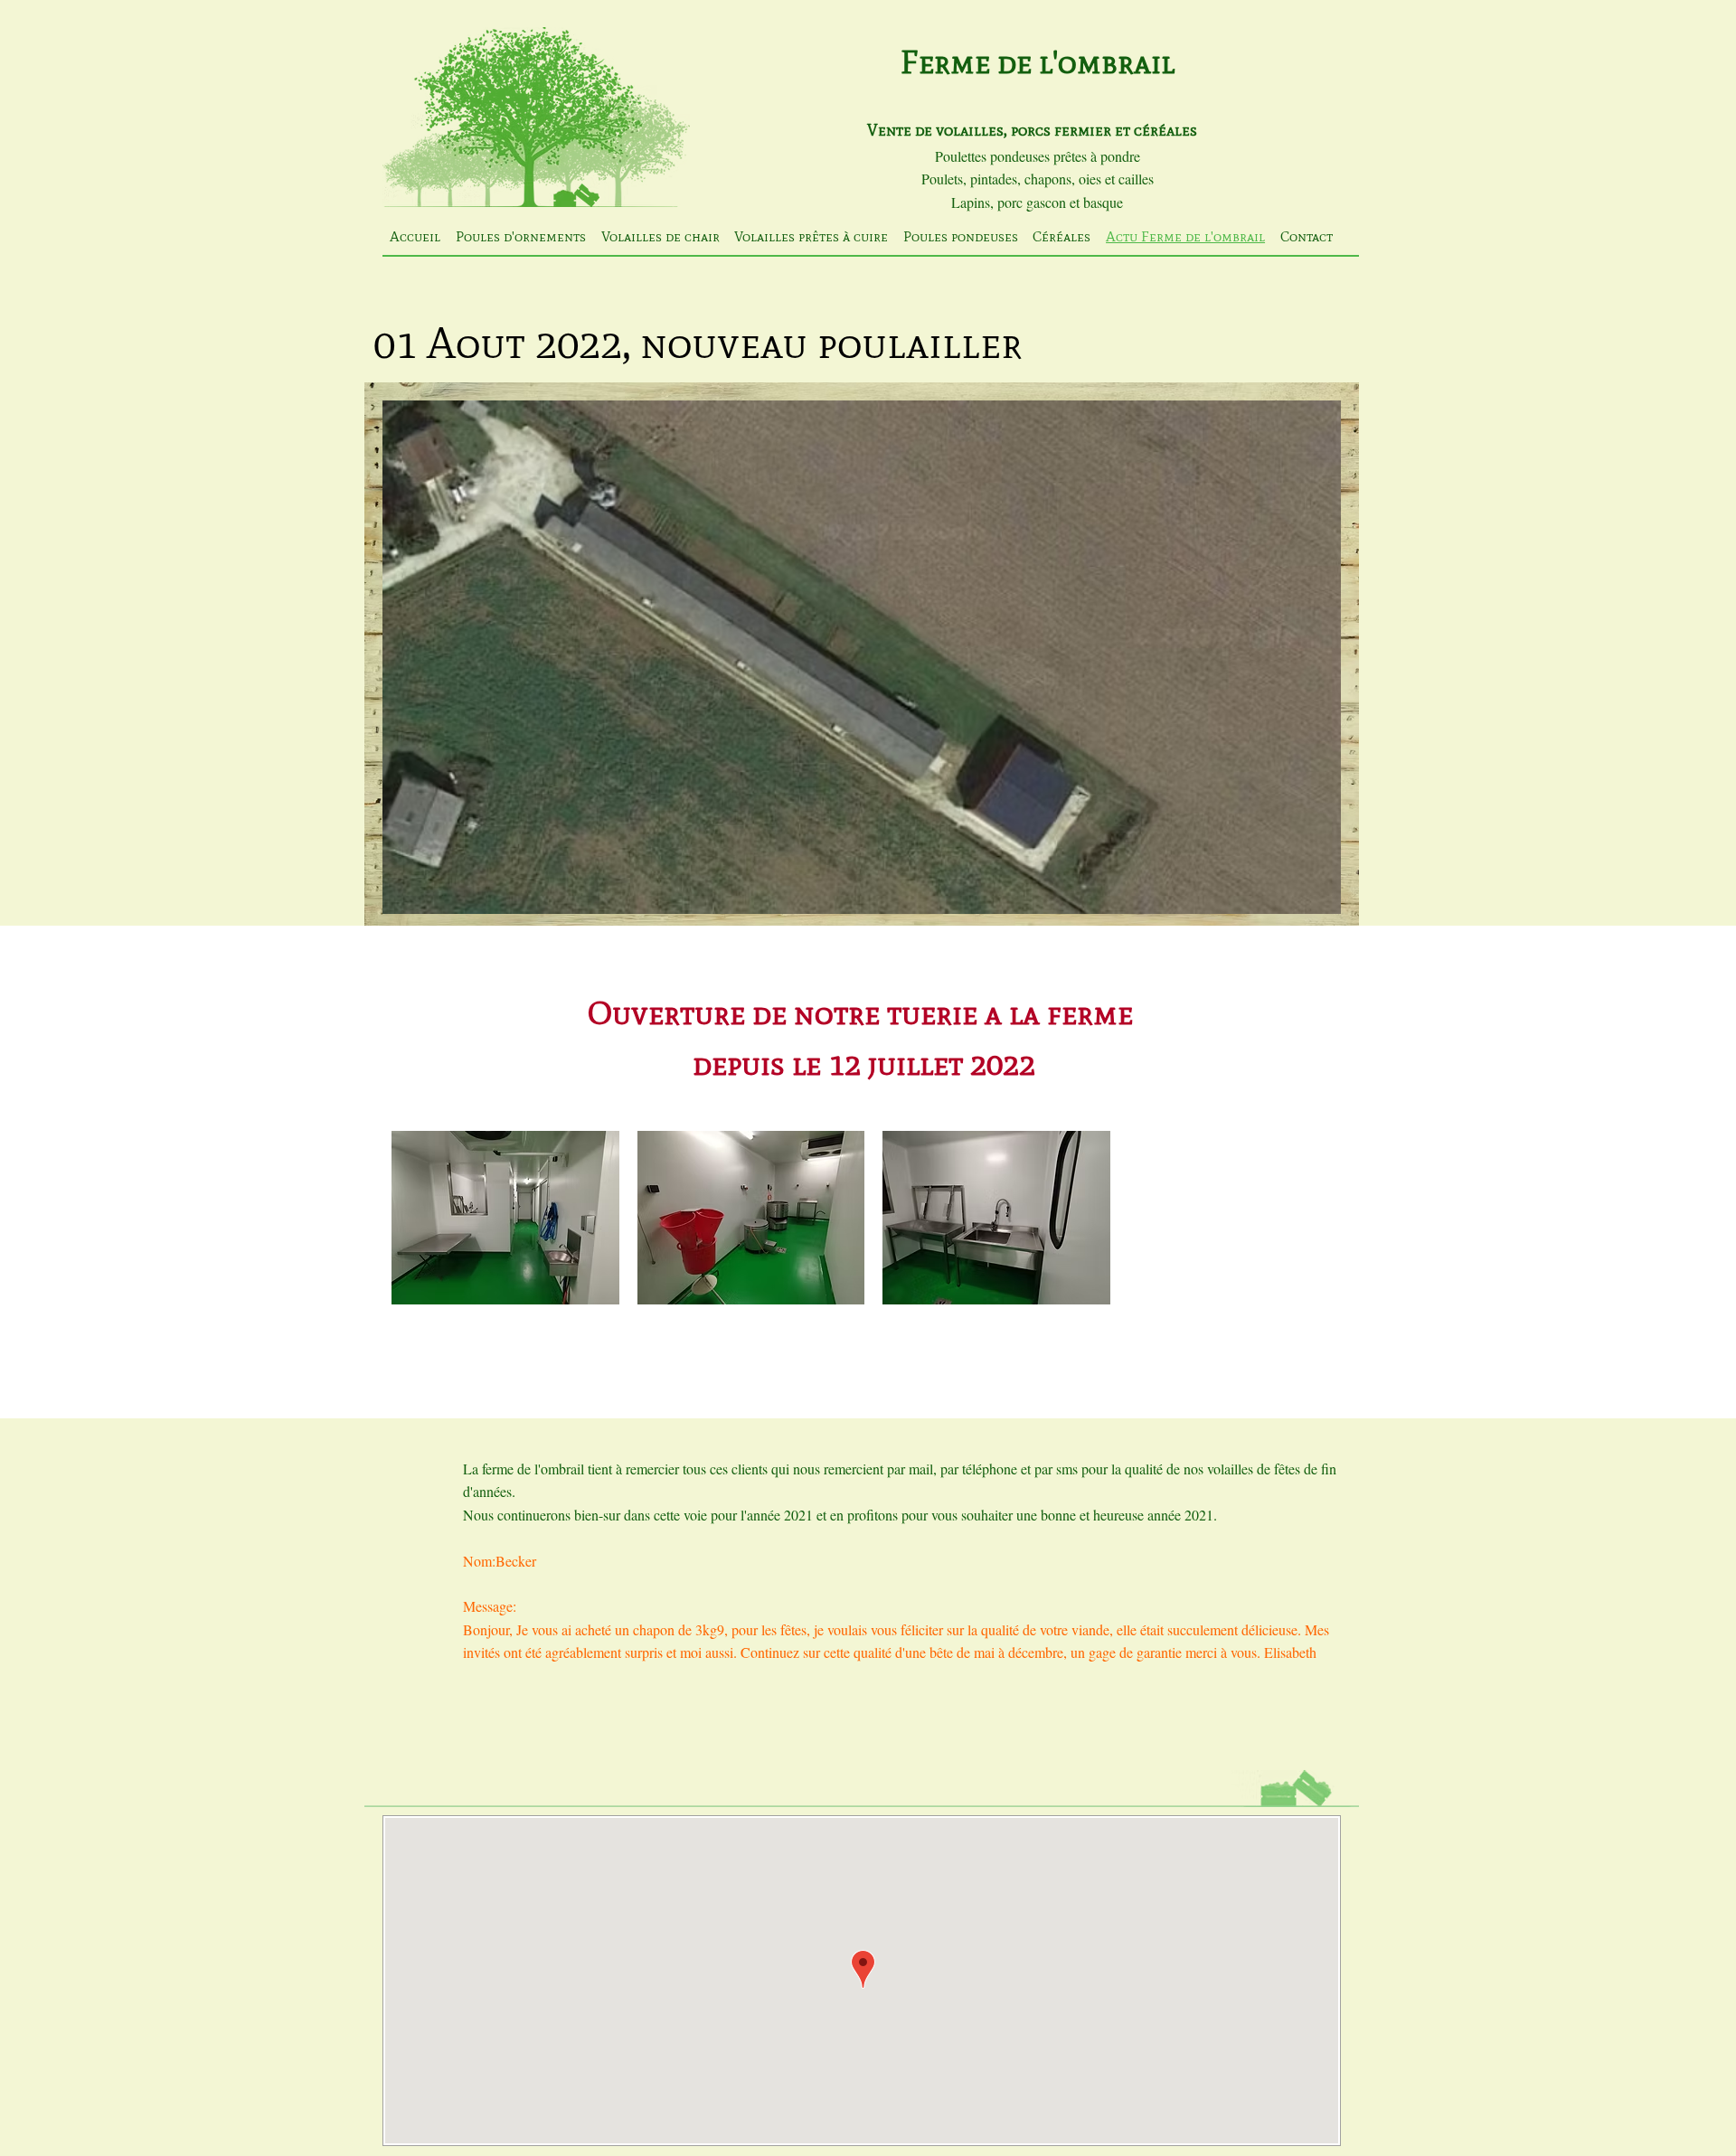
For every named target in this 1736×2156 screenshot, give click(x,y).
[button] (505, 1218)
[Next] (1334, 611)
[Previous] (390, 611)
